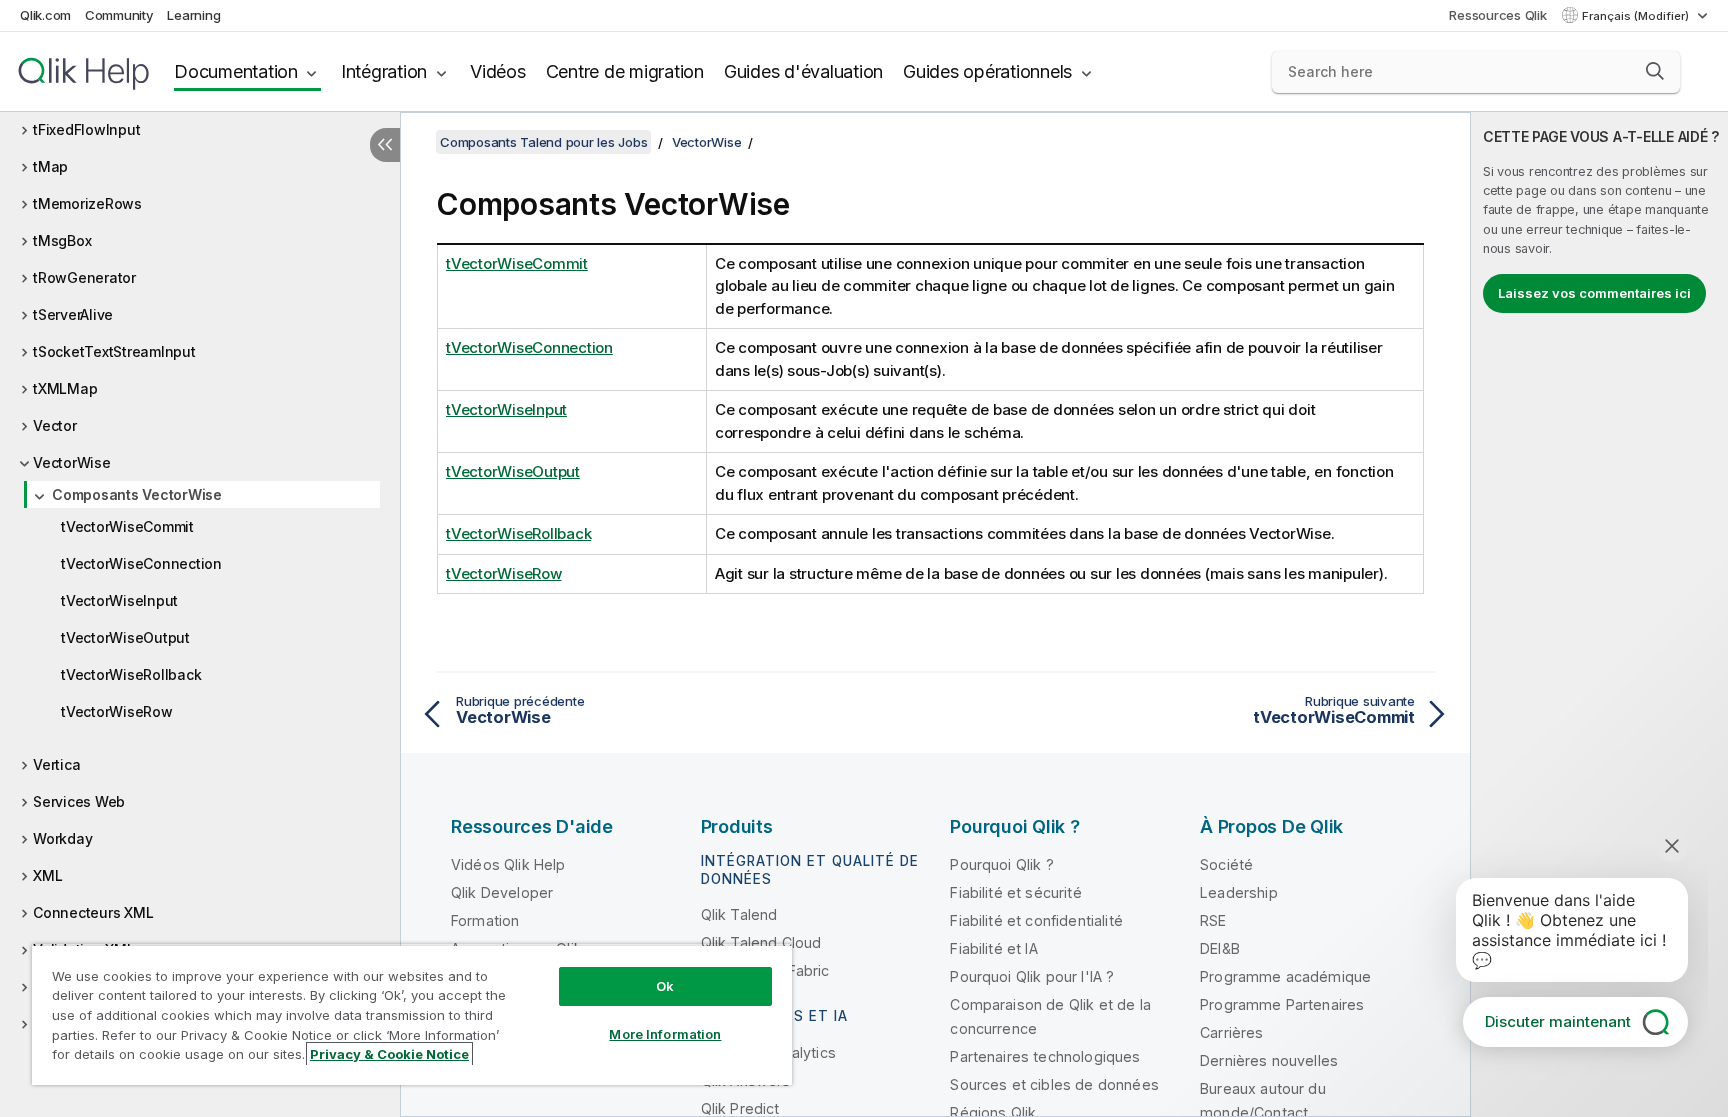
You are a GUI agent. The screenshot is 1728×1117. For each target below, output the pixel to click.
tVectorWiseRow (117, 711)
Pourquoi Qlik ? (1001, 864)
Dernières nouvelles (1269, 1060)
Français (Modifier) (1637, 16)
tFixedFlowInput (86, 129)
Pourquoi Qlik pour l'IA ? (1032, 976)
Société (1226, 864)
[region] (412, 1014)
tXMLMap (65, 388)
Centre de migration (625, 71)
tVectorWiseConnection (141, 563)
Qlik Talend (739, 914)
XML (47, 875)
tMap (50, 166)
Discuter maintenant (1558, 1021)
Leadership (1239, 892)
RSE (1213, 920)
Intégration (384, 71)
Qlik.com (45, 15)
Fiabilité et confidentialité (1036, 920)
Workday (62, 838)
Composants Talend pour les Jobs (543, 142)
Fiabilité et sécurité (1015, 892)
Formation (485, 920)
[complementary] (1599, 614)
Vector (55, 425)
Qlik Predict (740, 1108)
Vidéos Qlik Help (508, 864)
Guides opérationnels (987, 71)
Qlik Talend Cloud (761, 942)
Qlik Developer (502, 892)
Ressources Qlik (1497, 15)
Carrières (1231, 1032)
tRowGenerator (84, 277)
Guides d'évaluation (803, 71)
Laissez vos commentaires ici (1594, 293)
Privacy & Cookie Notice (389, 1054)
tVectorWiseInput (119, 600)
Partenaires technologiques (1045, 1056)
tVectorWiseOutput (125, 637)
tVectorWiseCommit (127, 526)
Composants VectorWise (137, 494)
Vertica (56, 764)
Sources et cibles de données (1054, 1084)
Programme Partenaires (1282, 1004)
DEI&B (1220, 948)
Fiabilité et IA (993, 948)
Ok (665, 986)
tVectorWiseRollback (131, 674)
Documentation (236, 71)
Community (119, 15)
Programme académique (1285, 976)
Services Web (79, 801)
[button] (1655, 71)
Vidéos (498, 71)
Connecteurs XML (93, 912)
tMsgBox (62, 240)
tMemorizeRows (87, 203)
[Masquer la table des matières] (385, 145)
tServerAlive (73, 314)
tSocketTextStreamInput (114, 351)
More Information (665, 1034)
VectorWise (72, 462)
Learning (193, 15)
